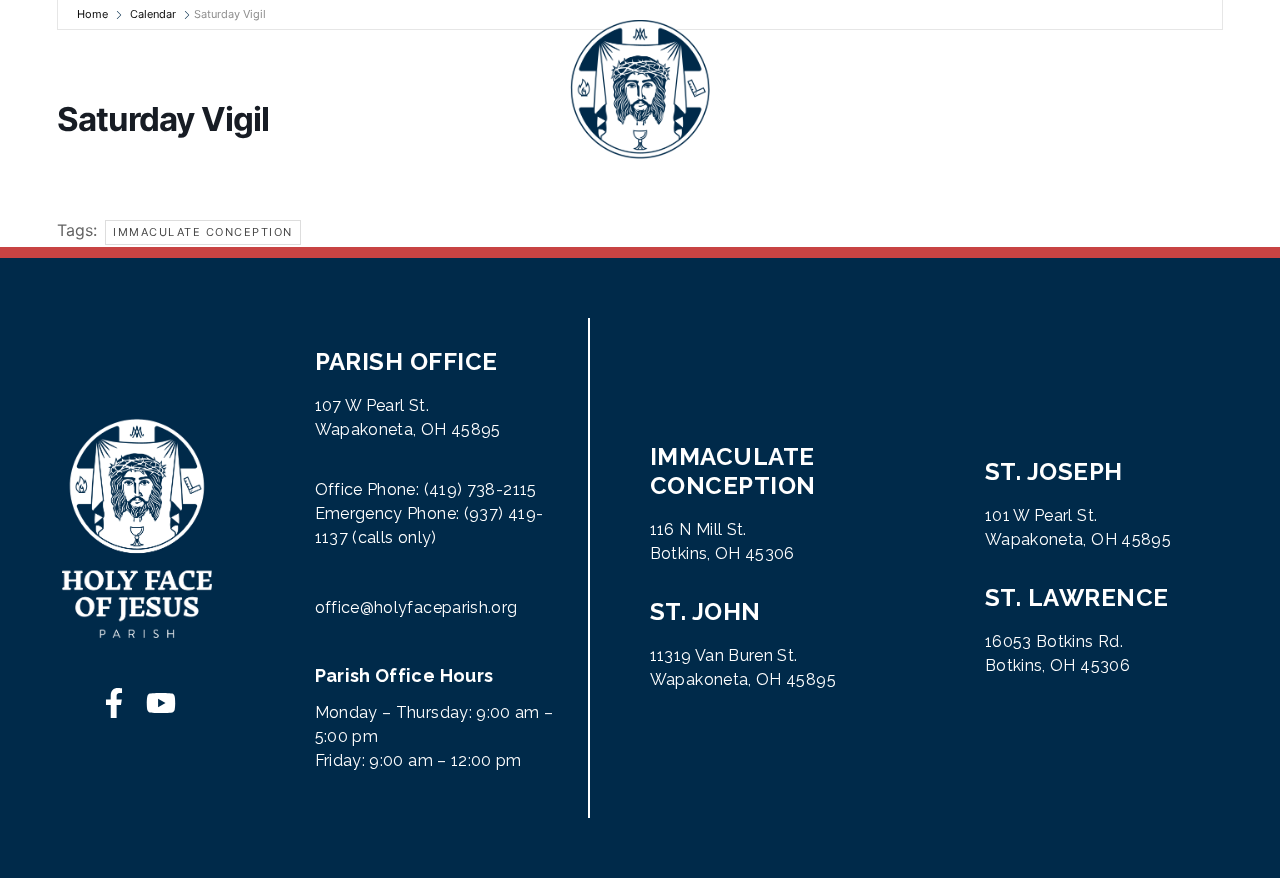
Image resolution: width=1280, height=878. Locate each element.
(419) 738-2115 (480, 489)
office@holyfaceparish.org (416, 607)
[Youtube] (161, 703)
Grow (266, 90)
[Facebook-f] (114, 703)
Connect (1052, 90)
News (463, 90)
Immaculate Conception (203, 232)
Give (810, 90)
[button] (1237, 89)
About (64, 90)
